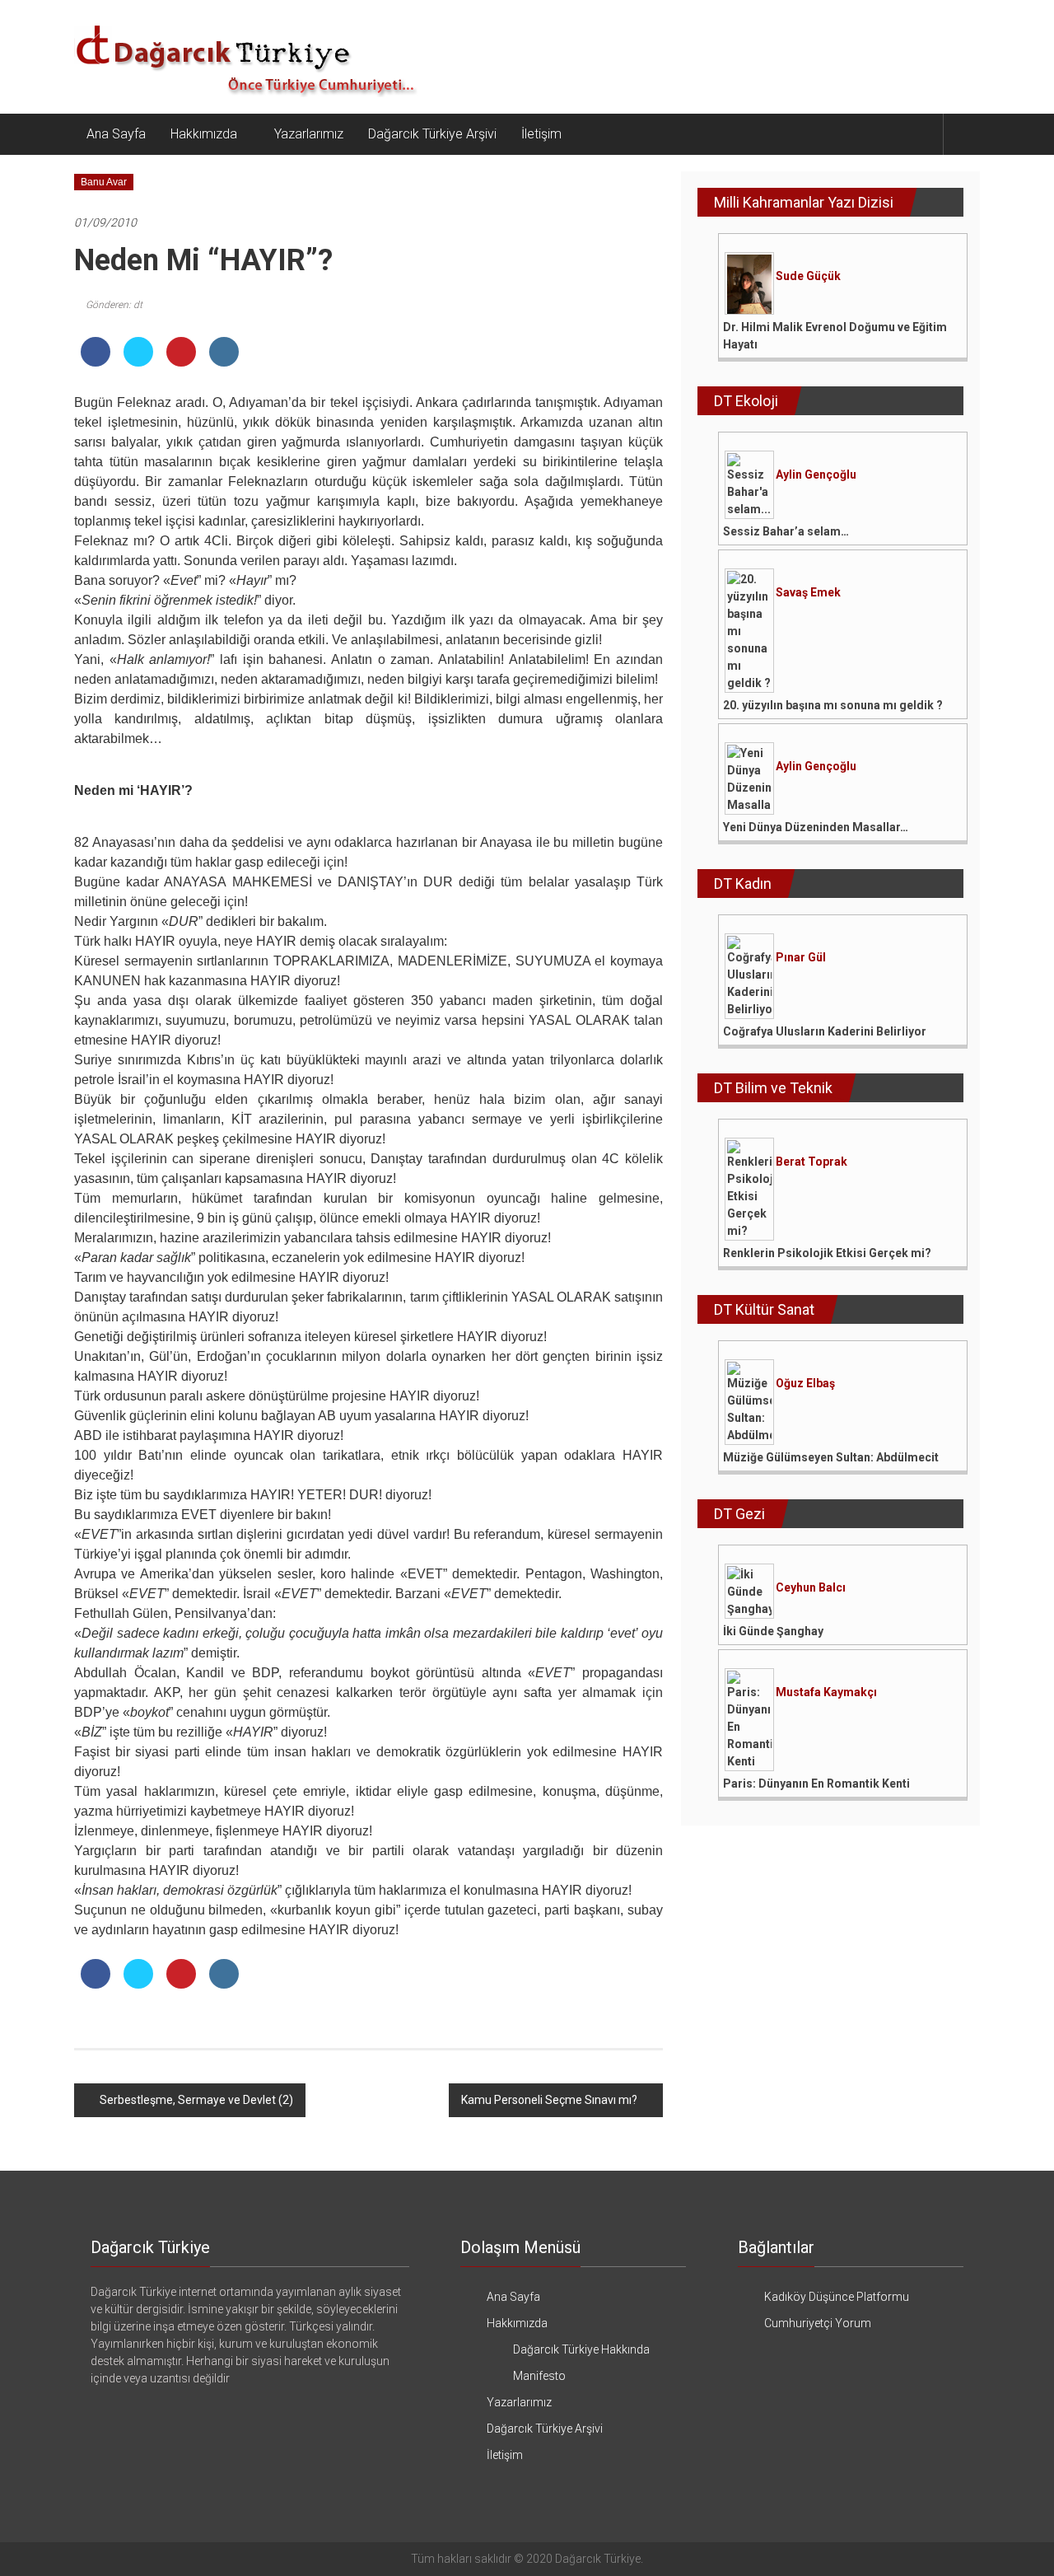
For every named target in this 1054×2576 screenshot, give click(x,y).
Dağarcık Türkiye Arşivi (432, 134)
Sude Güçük (808, 276)
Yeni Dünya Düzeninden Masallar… (816, 827)
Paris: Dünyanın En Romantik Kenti (816, 1784)
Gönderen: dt (114, 305)
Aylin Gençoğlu (816, 475)
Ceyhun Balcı (811, 1587)
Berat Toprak (811, 1162)
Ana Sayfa (116, 134)
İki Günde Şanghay (773, 1631)
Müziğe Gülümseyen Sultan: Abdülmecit (831, 1457)
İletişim (541, 134)
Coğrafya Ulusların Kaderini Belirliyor (825, 1031)
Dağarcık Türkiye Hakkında (581, 2349)
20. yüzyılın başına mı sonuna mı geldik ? (833, 705)
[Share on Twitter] (138, 362)
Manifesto (539, 2376)
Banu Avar (104, 182)
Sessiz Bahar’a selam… (786, 531)
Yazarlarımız (309, 134)
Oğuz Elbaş (805, 1383)
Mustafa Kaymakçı (826, 1692)
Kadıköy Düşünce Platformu (837, 2297)
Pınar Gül (801, 957)
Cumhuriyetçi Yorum (818, 2323)
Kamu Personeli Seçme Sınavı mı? (549, 2100)
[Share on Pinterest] (181, 362)
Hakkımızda (204, 134)
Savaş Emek (808, 592)
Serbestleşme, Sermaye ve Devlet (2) (196, 2100)
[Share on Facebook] (96, 362)
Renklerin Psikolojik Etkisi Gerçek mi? (827, 1253)
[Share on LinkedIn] (224, 362)
